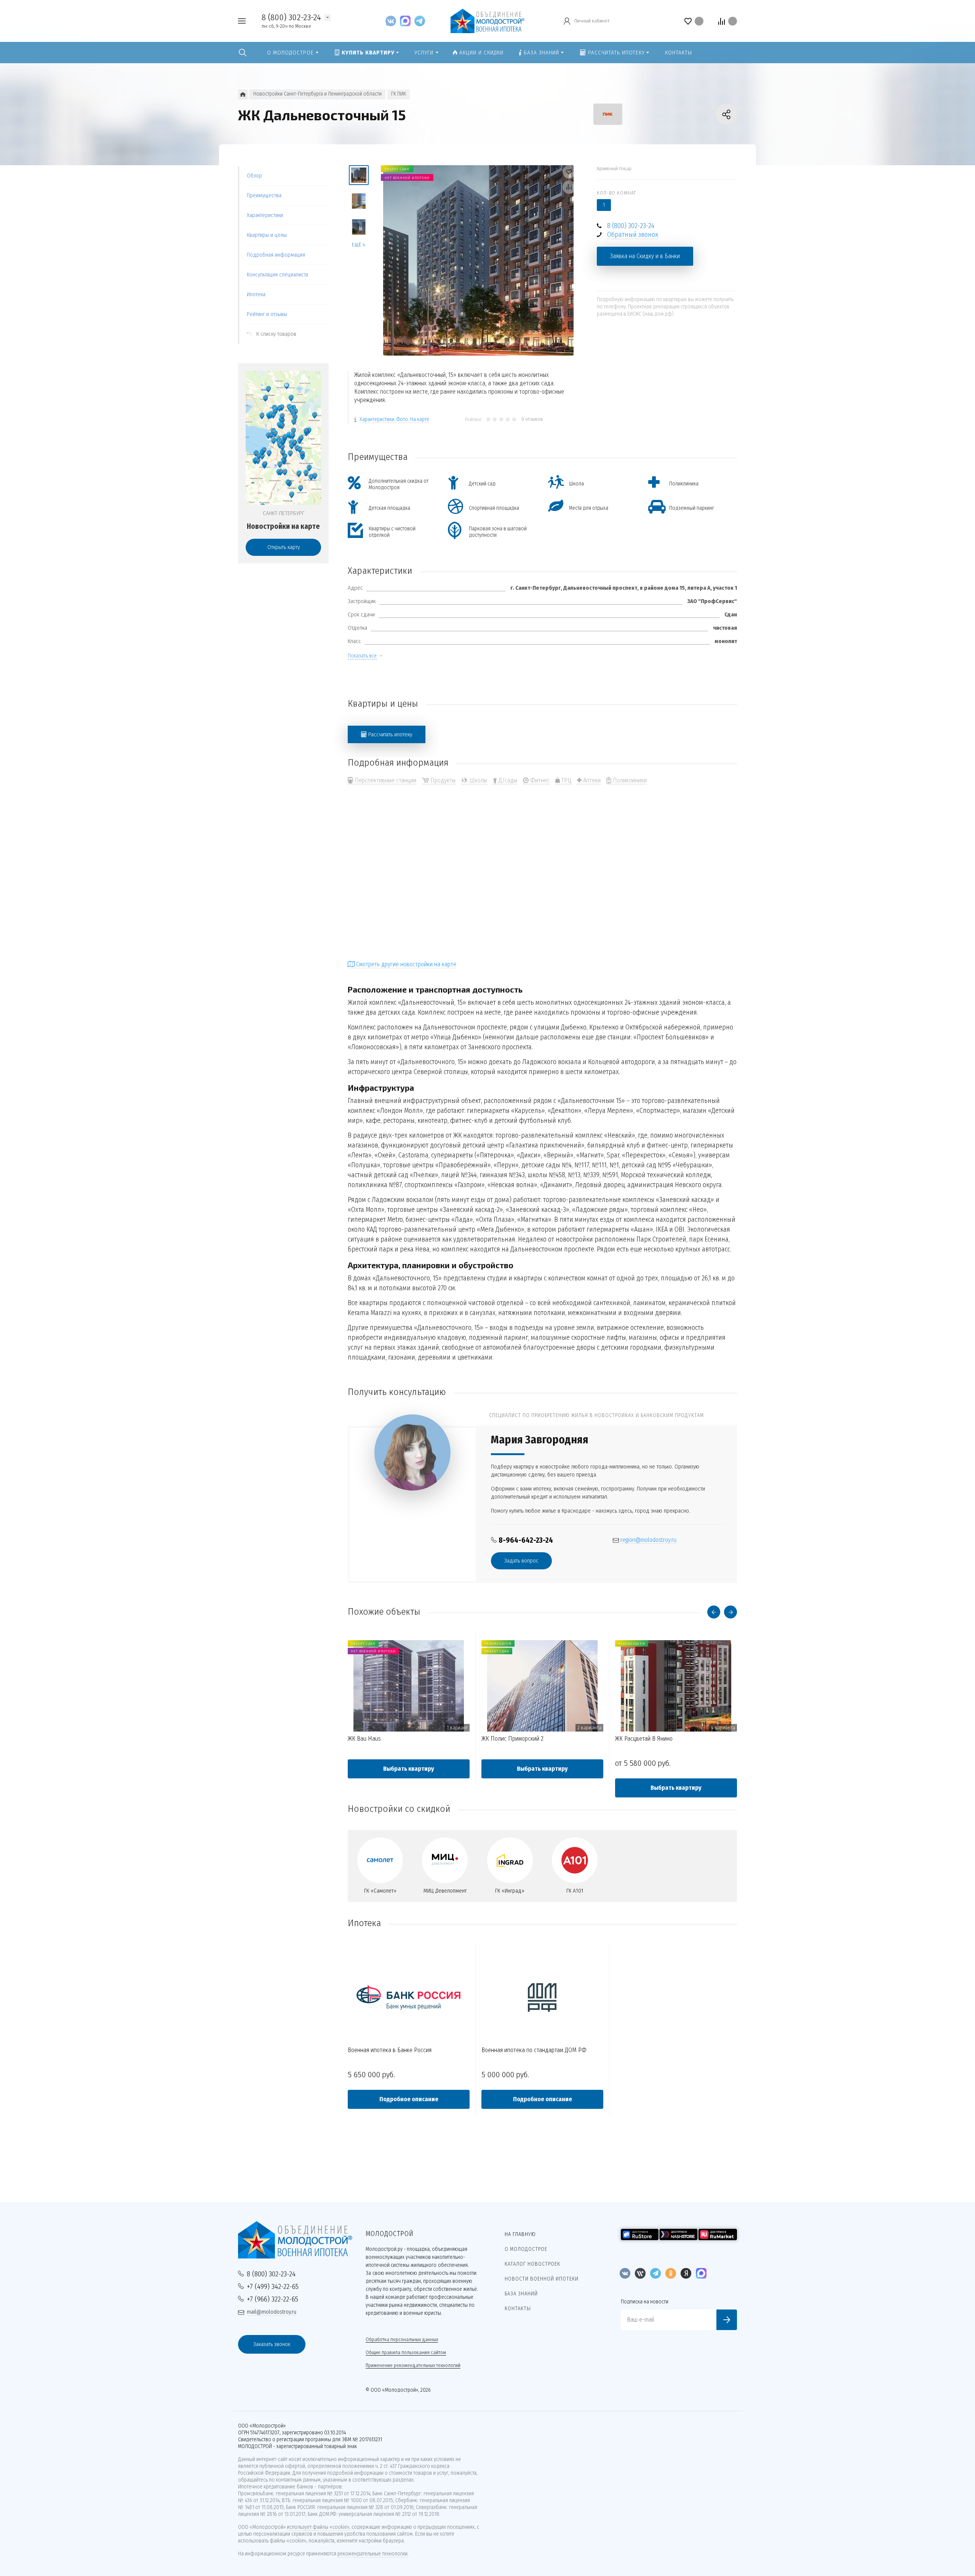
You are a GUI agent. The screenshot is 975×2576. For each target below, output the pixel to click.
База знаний (521, 2294)
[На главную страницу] (487, 20)
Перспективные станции (385, 780)
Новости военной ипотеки (542, 2279)
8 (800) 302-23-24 (291, 17)
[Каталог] (243, 94)
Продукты (442, 780)
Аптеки (591, 780)
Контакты (518, 2309)
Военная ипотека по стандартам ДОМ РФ (534, 2050)
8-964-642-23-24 (526, 1540)
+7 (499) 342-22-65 (273, 2286)
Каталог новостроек (532, 2264)
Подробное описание (409, 2099)
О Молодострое (526, 2249)
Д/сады (507, 780)
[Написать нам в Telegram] (420, 21)
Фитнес (539, 780)
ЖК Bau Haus (364, 1739)
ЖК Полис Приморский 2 (512, 1739)
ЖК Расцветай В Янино (644, 1739)
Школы (477, 780)
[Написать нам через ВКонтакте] (393, 21)
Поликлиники (629, 780)
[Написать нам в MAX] (407, 21)
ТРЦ (566, 780)
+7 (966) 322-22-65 (273, 2299)
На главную (520, 2234)
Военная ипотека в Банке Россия (390, 2050)
